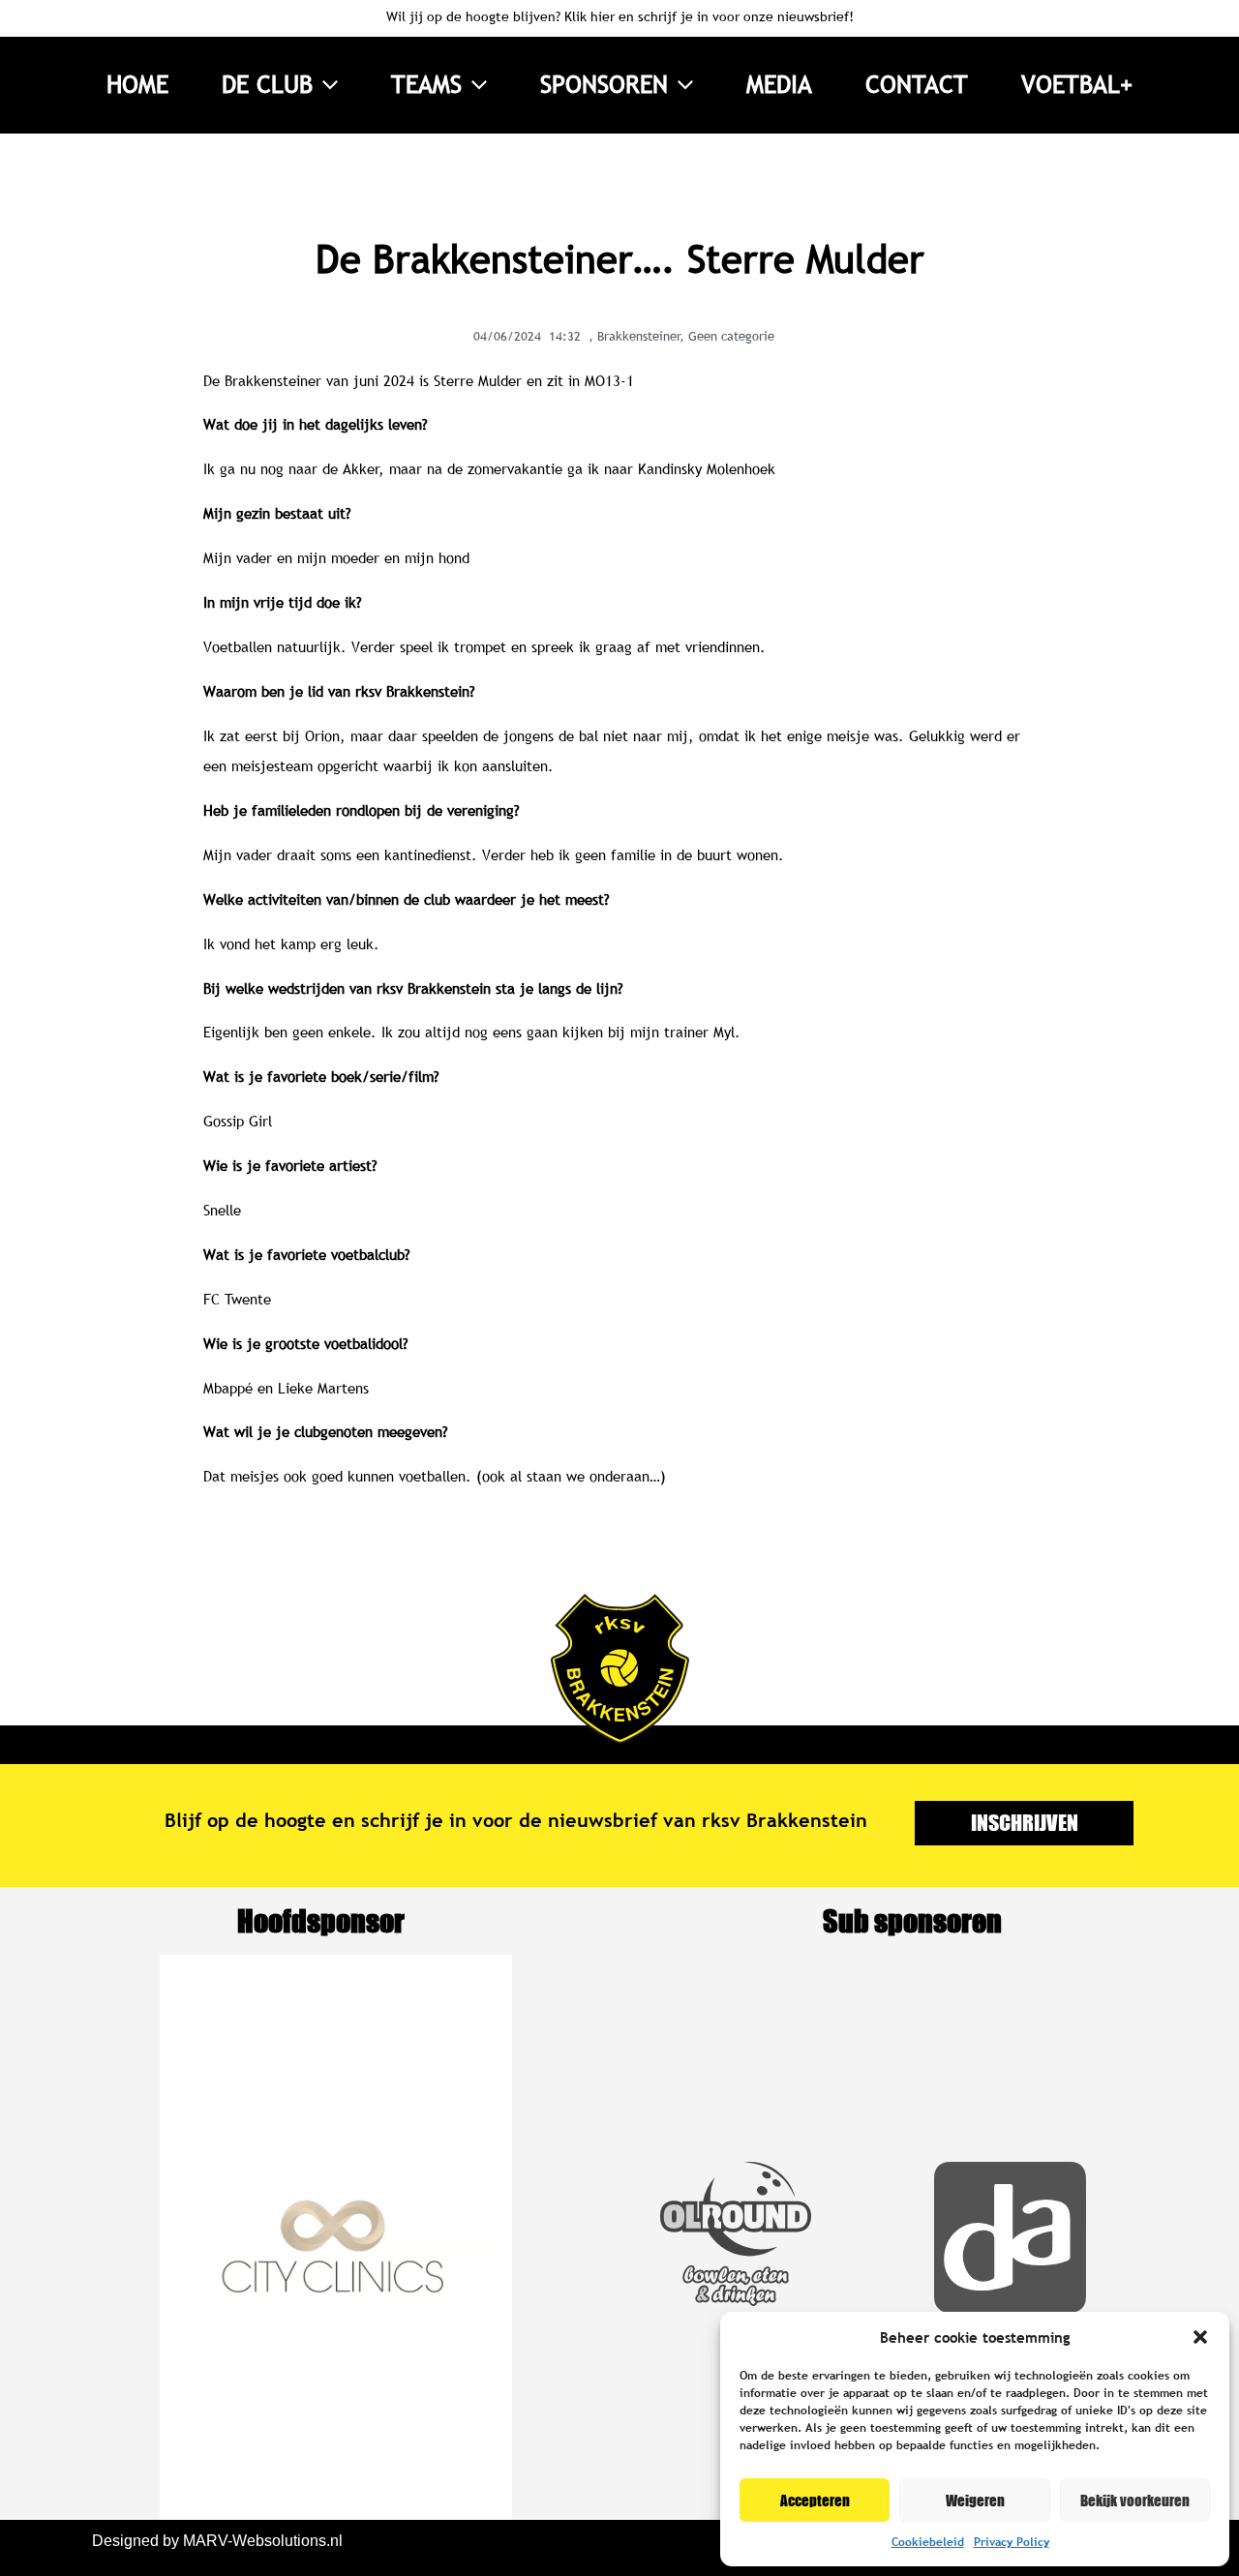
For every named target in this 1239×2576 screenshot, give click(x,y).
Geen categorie (731, 336)
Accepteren (815, 2500)
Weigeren (975, 2500)
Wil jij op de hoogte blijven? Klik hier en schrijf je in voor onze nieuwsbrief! (620, 16)
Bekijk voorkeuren (1135, 2500)
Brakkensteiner (639, 336)
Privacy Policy (1012, 2542)
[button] (1200, 2337)
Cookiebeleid (928, 2542)
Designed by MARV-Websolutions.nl (217, 2541)
